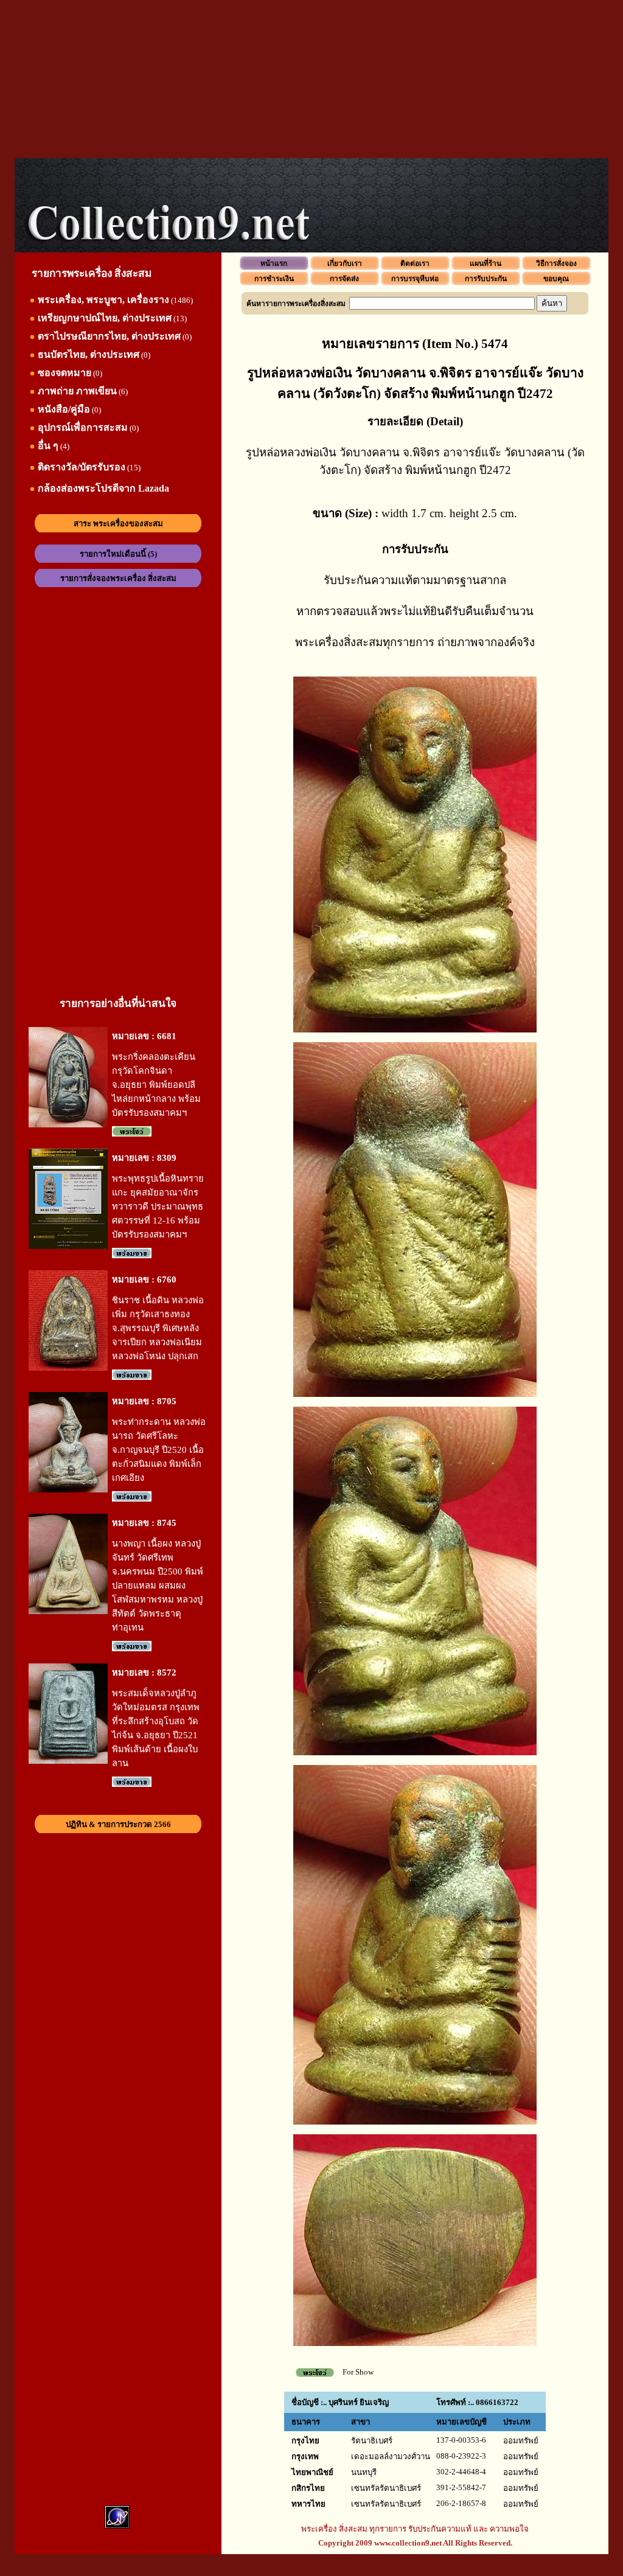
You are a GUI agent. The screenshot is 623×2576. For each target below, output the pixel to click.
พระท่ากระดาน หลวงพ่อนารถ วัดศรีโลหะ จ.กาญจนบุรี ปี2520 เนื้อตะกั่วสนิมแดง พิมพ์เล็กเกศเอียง (159, 1450)
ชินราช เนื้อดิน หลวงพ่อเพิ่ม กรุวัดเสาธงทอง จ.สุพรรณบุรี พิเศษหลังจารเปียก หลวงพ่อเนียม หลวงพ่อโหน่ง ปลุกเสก (158, 1328)
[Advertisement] (311, 79)
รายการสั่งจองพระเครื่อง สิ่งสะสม (118, 578)
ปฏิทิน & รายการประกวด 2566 (118, 1824)
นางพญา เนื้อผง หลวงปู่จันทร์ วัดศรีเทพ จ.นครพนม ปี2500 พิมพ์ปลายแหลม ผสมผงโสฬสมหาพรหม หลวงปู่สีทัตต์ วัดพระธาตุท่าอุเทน (158, 1586)
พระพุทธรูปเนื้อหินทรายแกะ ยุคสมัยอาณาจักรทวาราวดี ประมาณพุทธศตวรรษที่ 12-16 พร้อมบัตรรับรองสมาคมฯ (158, 1206)
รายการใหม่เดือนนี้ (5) (118, 554)
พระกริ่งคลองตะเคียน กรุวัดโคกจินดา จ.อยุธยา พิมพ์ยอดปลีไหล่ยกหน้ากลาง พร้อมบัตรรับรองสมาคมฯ (156, 1085)
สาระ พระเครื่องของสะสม (118, 524)
